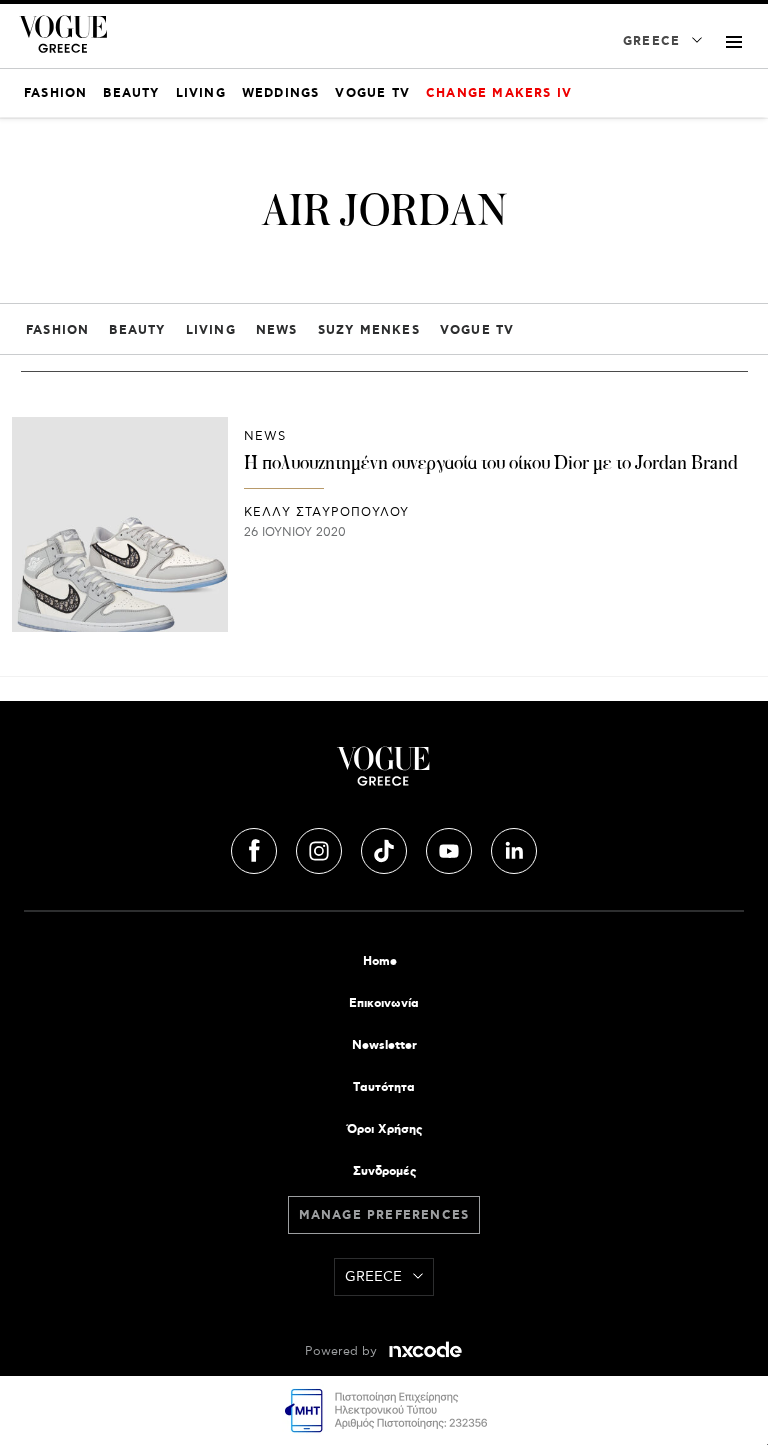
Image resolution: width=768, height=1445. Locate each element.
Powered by (343, 1351)
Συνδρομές (384, 1171)
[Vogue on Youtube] (451, 848)
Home (380, 961)
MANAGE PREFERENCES (384, 1215)
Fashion (57, 330)
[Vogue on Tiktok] (386, 848)
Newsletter (384, 1045)
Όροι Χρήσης (384, 1129)
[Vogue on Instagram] (321, 848)
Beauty (137, 330)
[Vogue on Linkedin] (514, 848)
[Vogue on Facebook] (256, 848)
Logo (384, 774)
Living (211, 330)
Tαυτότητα (384, 1087)
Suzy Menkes (369, 330)
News (277, 330)
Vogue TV (477, 330)
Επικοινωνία (384, 1003)
